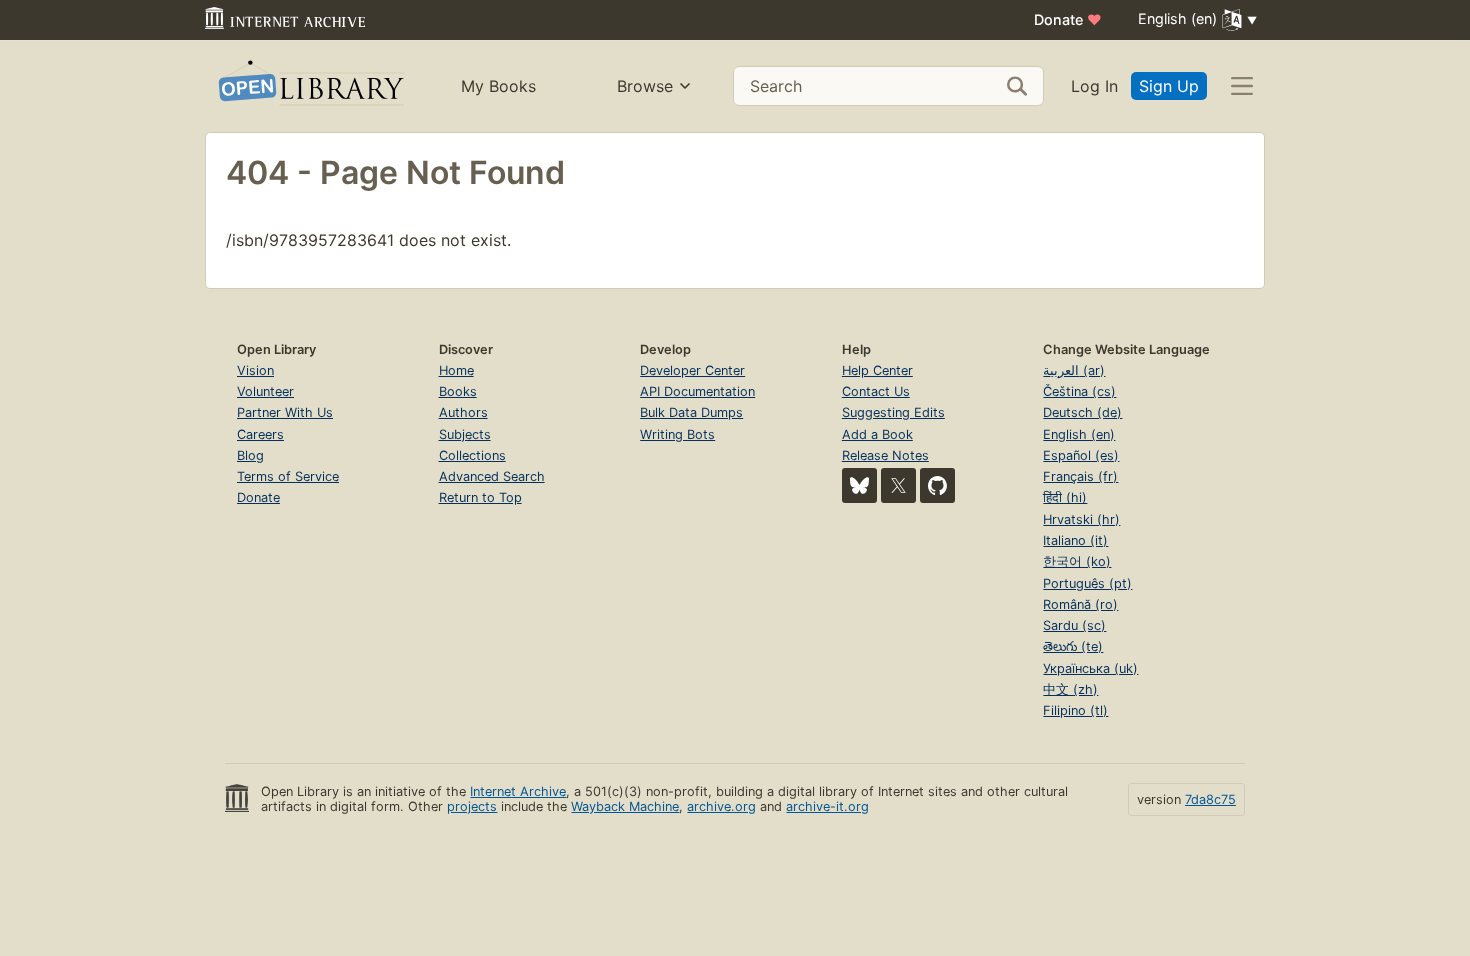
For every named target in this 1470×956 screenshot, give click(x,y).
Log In (1094, 86)
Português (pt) (1087, 583)
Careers (260, 434)
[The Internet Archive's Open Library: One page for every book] (309, 86)
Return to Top (480, 497)
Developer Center (692, 370)
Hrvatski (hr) (1081, 519)
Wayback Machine (625, 806)
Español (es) (1081, 455)
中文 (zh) (1070, 689)
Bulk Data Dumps (691, 412)
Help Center (877, 370)
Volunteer (265, 391)
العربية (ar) (1074, 370)
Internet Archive (518, 791)
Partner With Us (285, 412)
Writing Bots (677, 434)
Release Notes (885, 455)
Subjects (465, 434)
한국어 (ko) (1077, 561)
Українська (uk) (1090, 668)
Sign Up (1169, 86)
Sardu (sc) (1074, 625)
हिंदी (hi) (1065, 497)
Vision (255, 370)
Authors (463, 412)
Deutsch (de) (1082, 412)
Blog (250, 455)
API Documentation (697, 391)
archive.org (721, 806)
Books (458, 391)
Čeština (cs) (1079, 391)
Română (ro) (1080, 604)
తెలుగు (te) (1073, 646)
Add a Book (877, 434)
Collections (472, 455)
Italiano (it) (1075, 540)
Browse (645, 86)
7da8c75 (1210, 799)
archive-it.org (827, 806)
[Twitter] (898, 485)
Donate (1068, 19)
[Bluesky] (859, 485)
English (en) (1079, 434)
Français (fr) (1080, 476)
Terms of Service (288, 476)
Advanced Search (492, 476)
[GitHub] (937, 485)
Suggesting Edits (893, 412)
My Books (498, 86)
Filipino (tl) (1075, 710)
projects (472, 806)
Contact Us (876, 391)
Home (456, 370)
